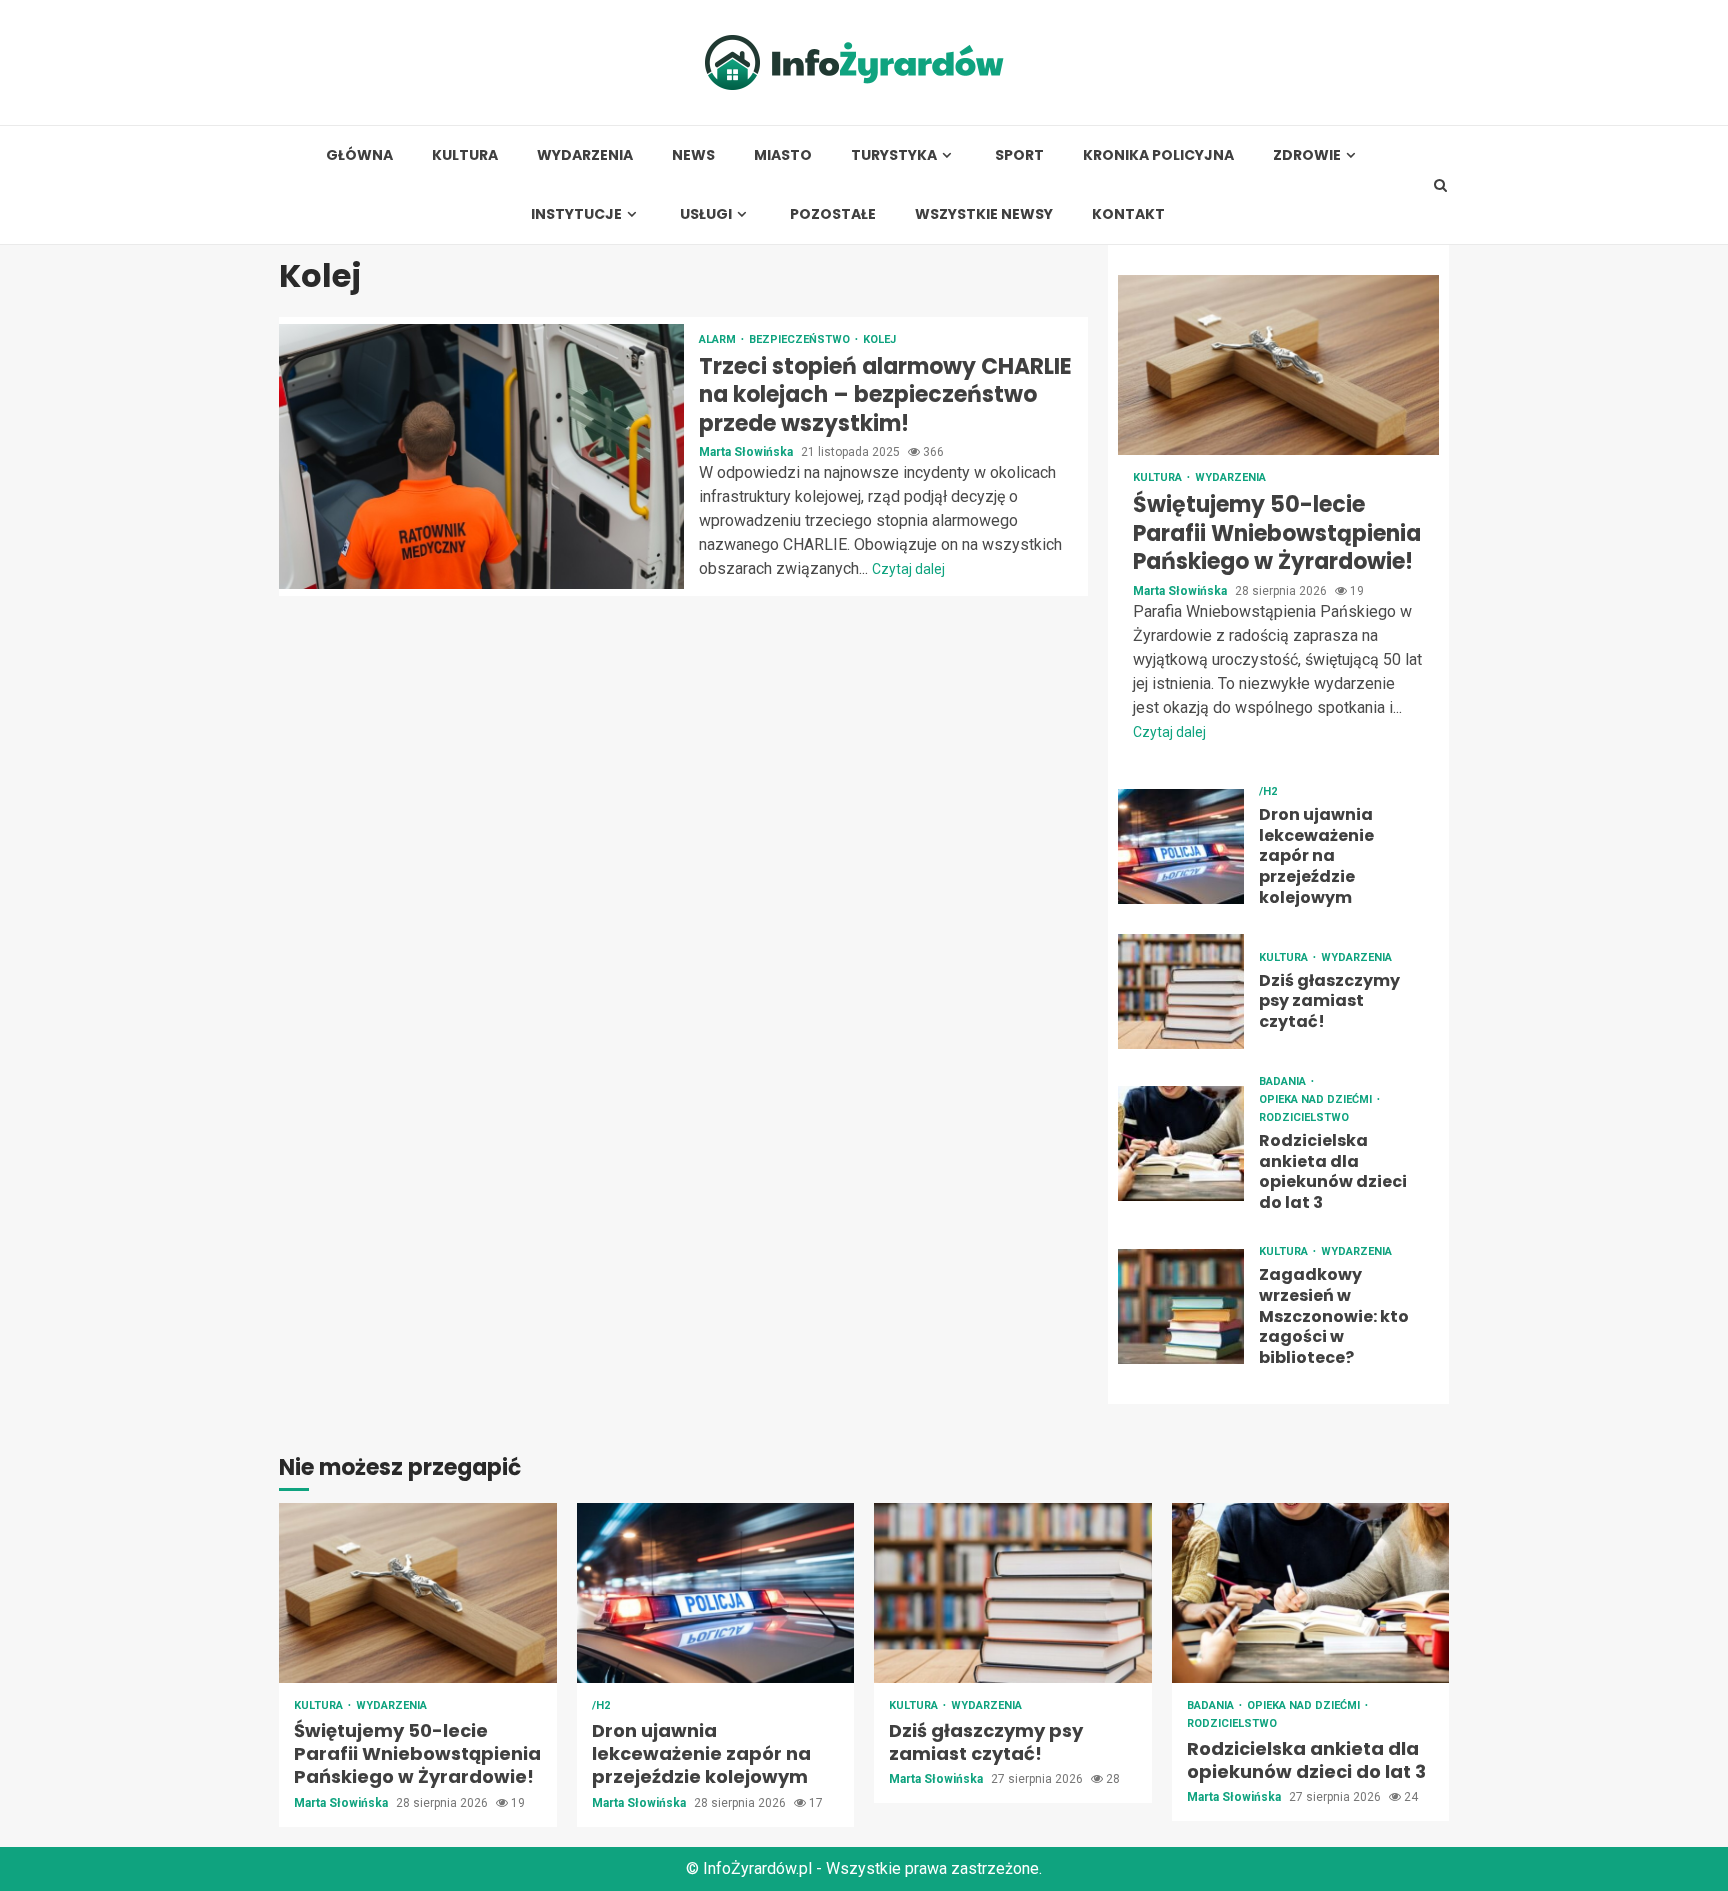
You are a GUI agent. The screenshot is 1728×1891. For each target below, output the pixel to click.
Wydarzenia (585, 155)
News (693, 155)
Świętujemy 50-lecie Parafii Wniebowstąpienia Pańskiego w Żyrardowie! (1278, 365)
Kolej (879, 339)
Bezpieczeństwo (801, 339)
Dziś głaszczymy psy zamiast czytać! (1181, 991)
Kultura (465, 155)
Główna (359, 155)
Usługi (706, 214)
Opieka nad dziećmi (1317, 1099)
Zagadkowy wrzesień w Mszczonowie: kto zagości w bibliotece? (1181, 1306)
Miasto (783, 155)
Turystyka (894, 155)
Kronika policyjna (1158, 155)
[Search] (1440, 185)
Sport (1019, 155)
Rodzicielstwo (1304, 1117)
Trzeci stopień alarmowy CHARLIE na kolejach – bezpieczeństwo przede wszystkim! (481, 456)
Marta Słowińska (747, 452)
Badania (1284, 1081)
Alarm (719, 339)
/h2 (1268, 791)
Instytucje (576, 214)
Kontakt (1128, 214)
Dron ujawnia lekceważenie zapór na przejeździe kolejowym (1181, 846)
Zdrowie (1307, 155)
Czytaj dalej (908, 569)
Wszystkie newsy (984, 214)
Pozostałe (833, 214)
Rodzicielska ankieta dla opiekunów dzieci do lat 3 (1181, 1143)
